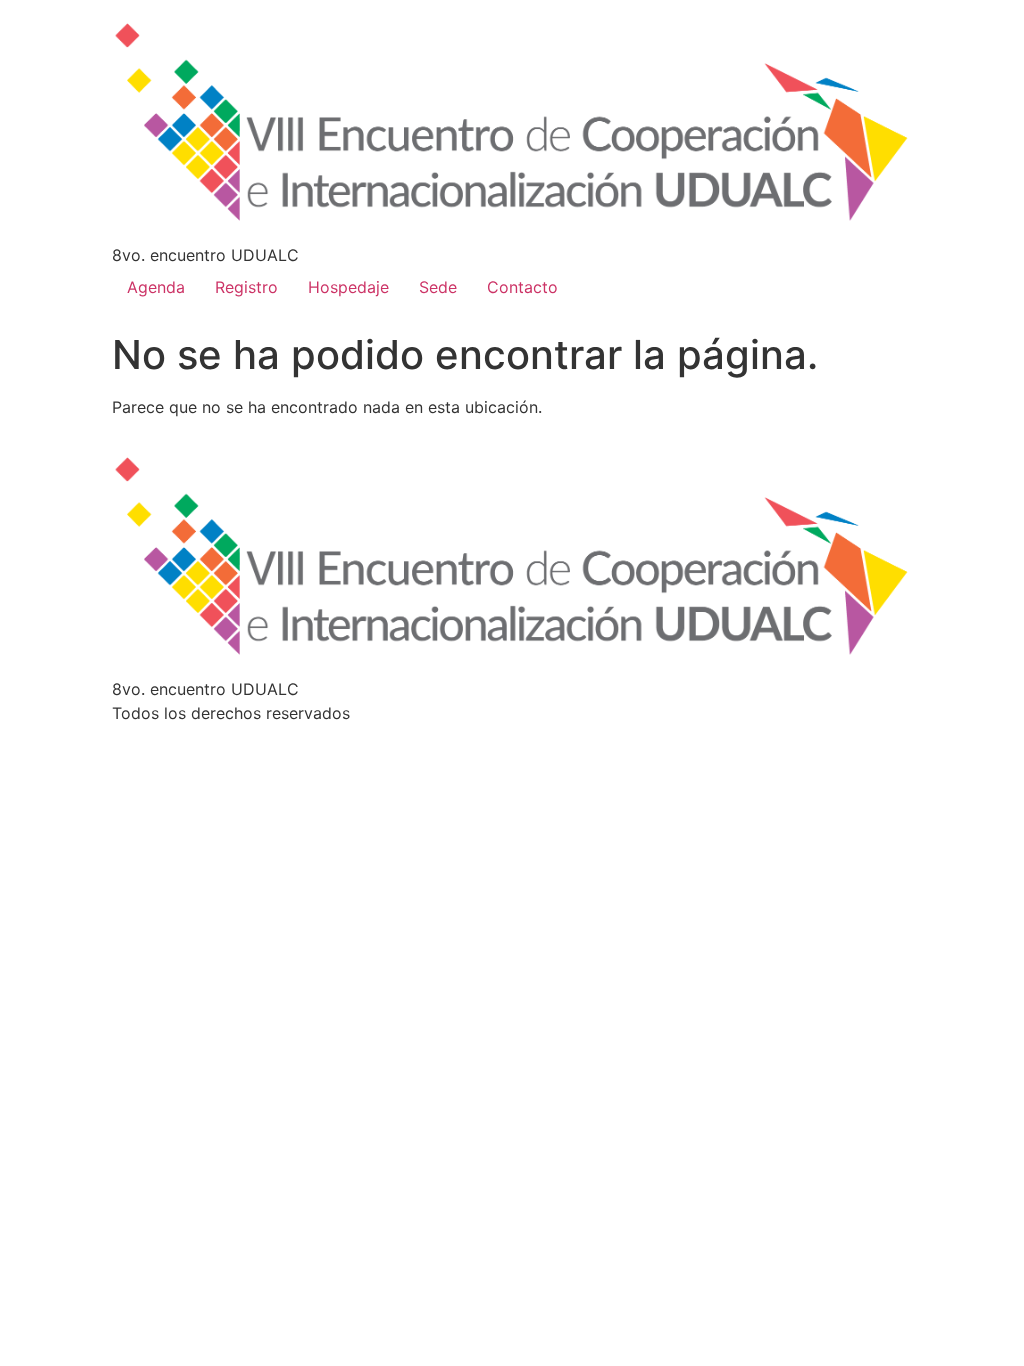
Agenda (156, 287)
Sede (438, 287)
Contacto (522, 287)
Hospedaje (348, 287)
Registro (246, 287)
